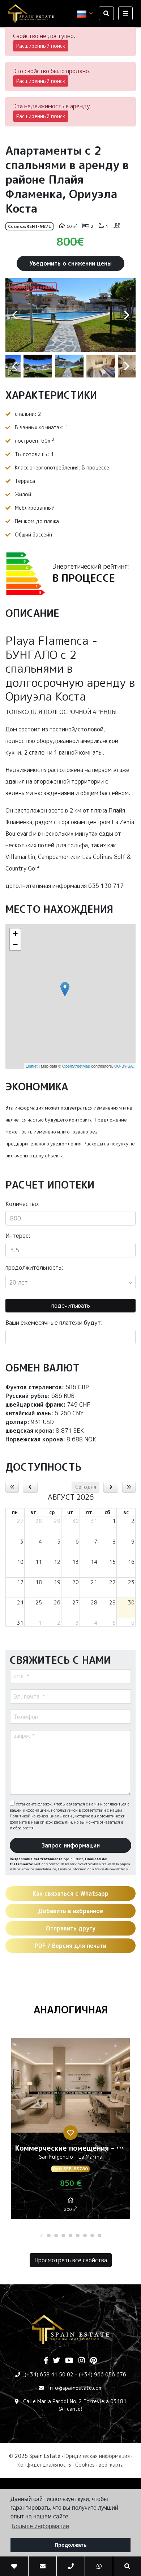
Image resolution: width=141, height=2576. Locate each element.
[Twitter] (56, 2361)
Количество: (23, 1204)
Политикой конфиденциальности (41, 1816)
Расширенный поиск (41, 46)
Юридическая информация (97, 2456)
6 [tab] (78, 2235)
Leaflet (32, 1066)
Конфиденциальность (44, 2465)
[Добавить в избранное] (70, 2133)
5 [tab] (70, 2235)
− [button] (15, 945)
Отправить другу (70, 1928)
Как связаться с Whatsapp (70, 1894)
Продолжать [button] (71, 2545)
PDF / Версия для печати (70, 1946)
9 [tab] (99, 2235)
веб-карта (111, 2465)
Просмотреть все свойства (71, 2260)
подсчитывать (71, 1306)
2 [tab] (49, 2235)
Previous (14, 315)
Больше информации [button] (40, 2526)
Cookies (85, 2465)
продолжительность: (34, 1268)
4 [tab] (63, 2235)
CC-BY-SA (123, 1066)
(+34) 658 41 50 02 (49, 2374)
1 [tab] (42, 2235)
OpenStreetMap (76, 1066)
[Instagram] (82, 2361)
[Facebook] (46, 2361)
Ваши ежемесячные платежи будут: (54, 1323)
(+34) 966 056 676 (102, 2374)
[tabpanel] (70, 2131)
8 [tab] (92, 2235)
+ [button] (15, 934)
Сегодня (86, 1487)
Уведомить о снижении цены (70, 263)
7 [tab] (85, 2235)
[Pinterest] (93, 2361)
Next (127, 315)
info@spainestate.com (75, 2388)
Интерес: (18, 1236)
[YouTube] (69, 2361)
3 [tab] (56, 2235)
